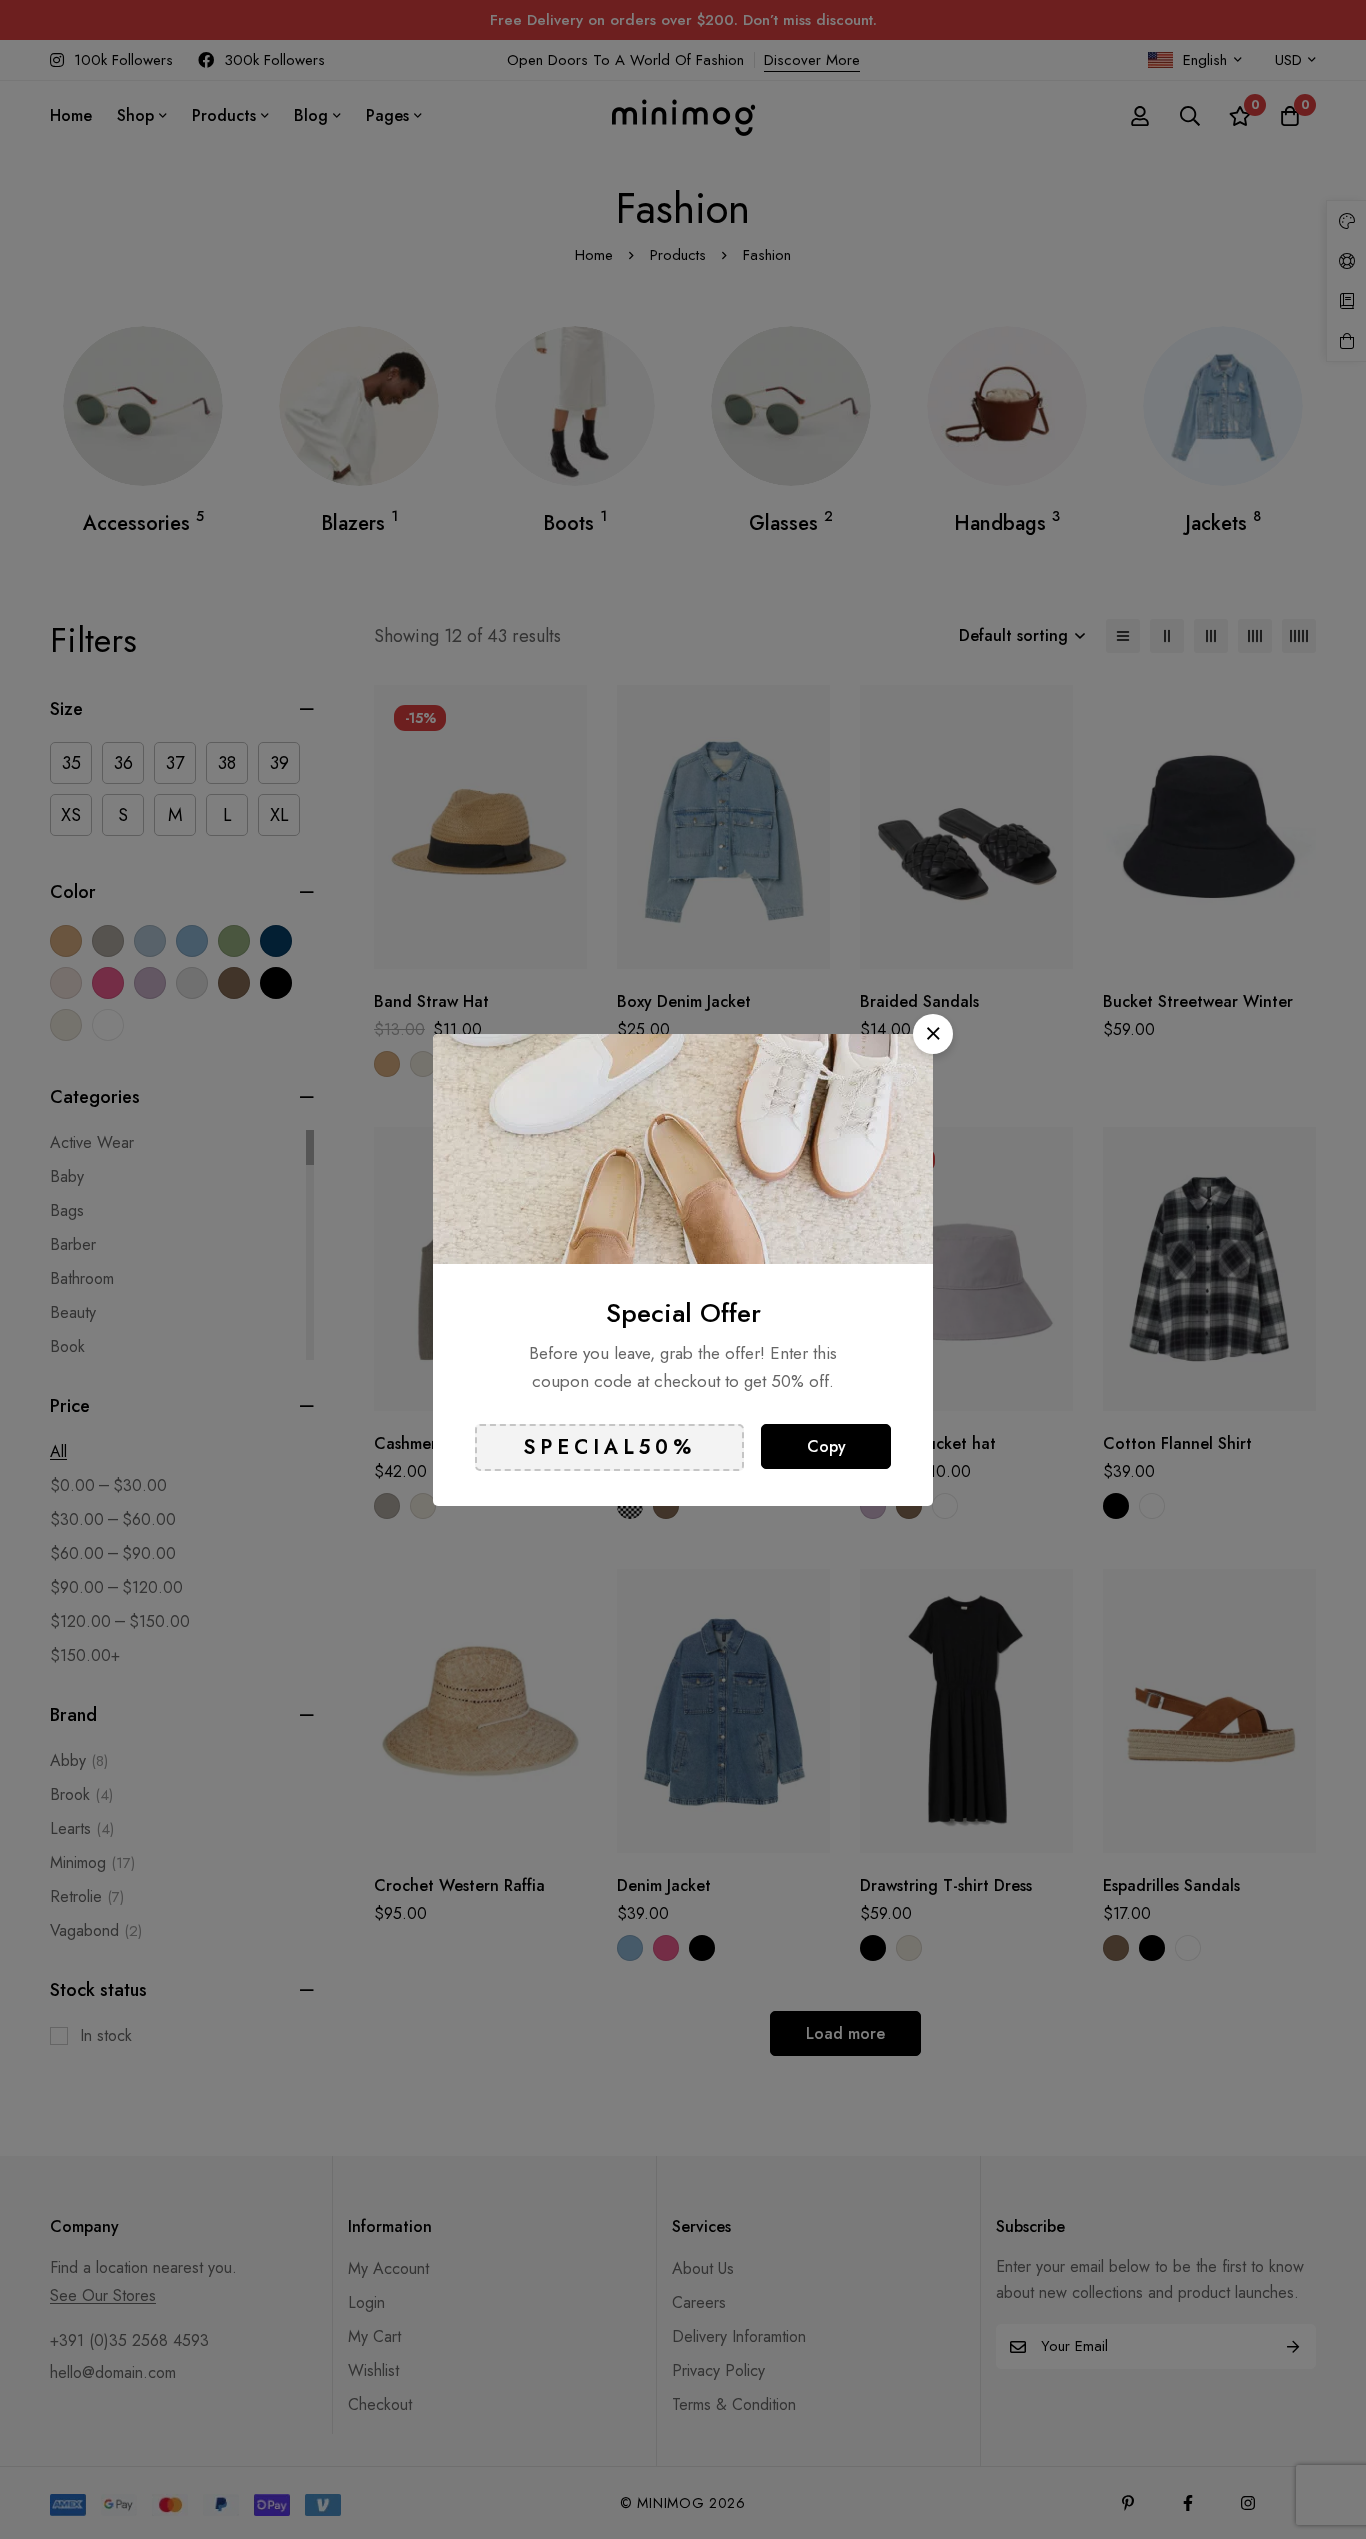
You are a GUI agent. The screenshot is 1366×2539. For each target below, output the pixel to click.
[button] (933, 1034)
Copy (826, 1446)
